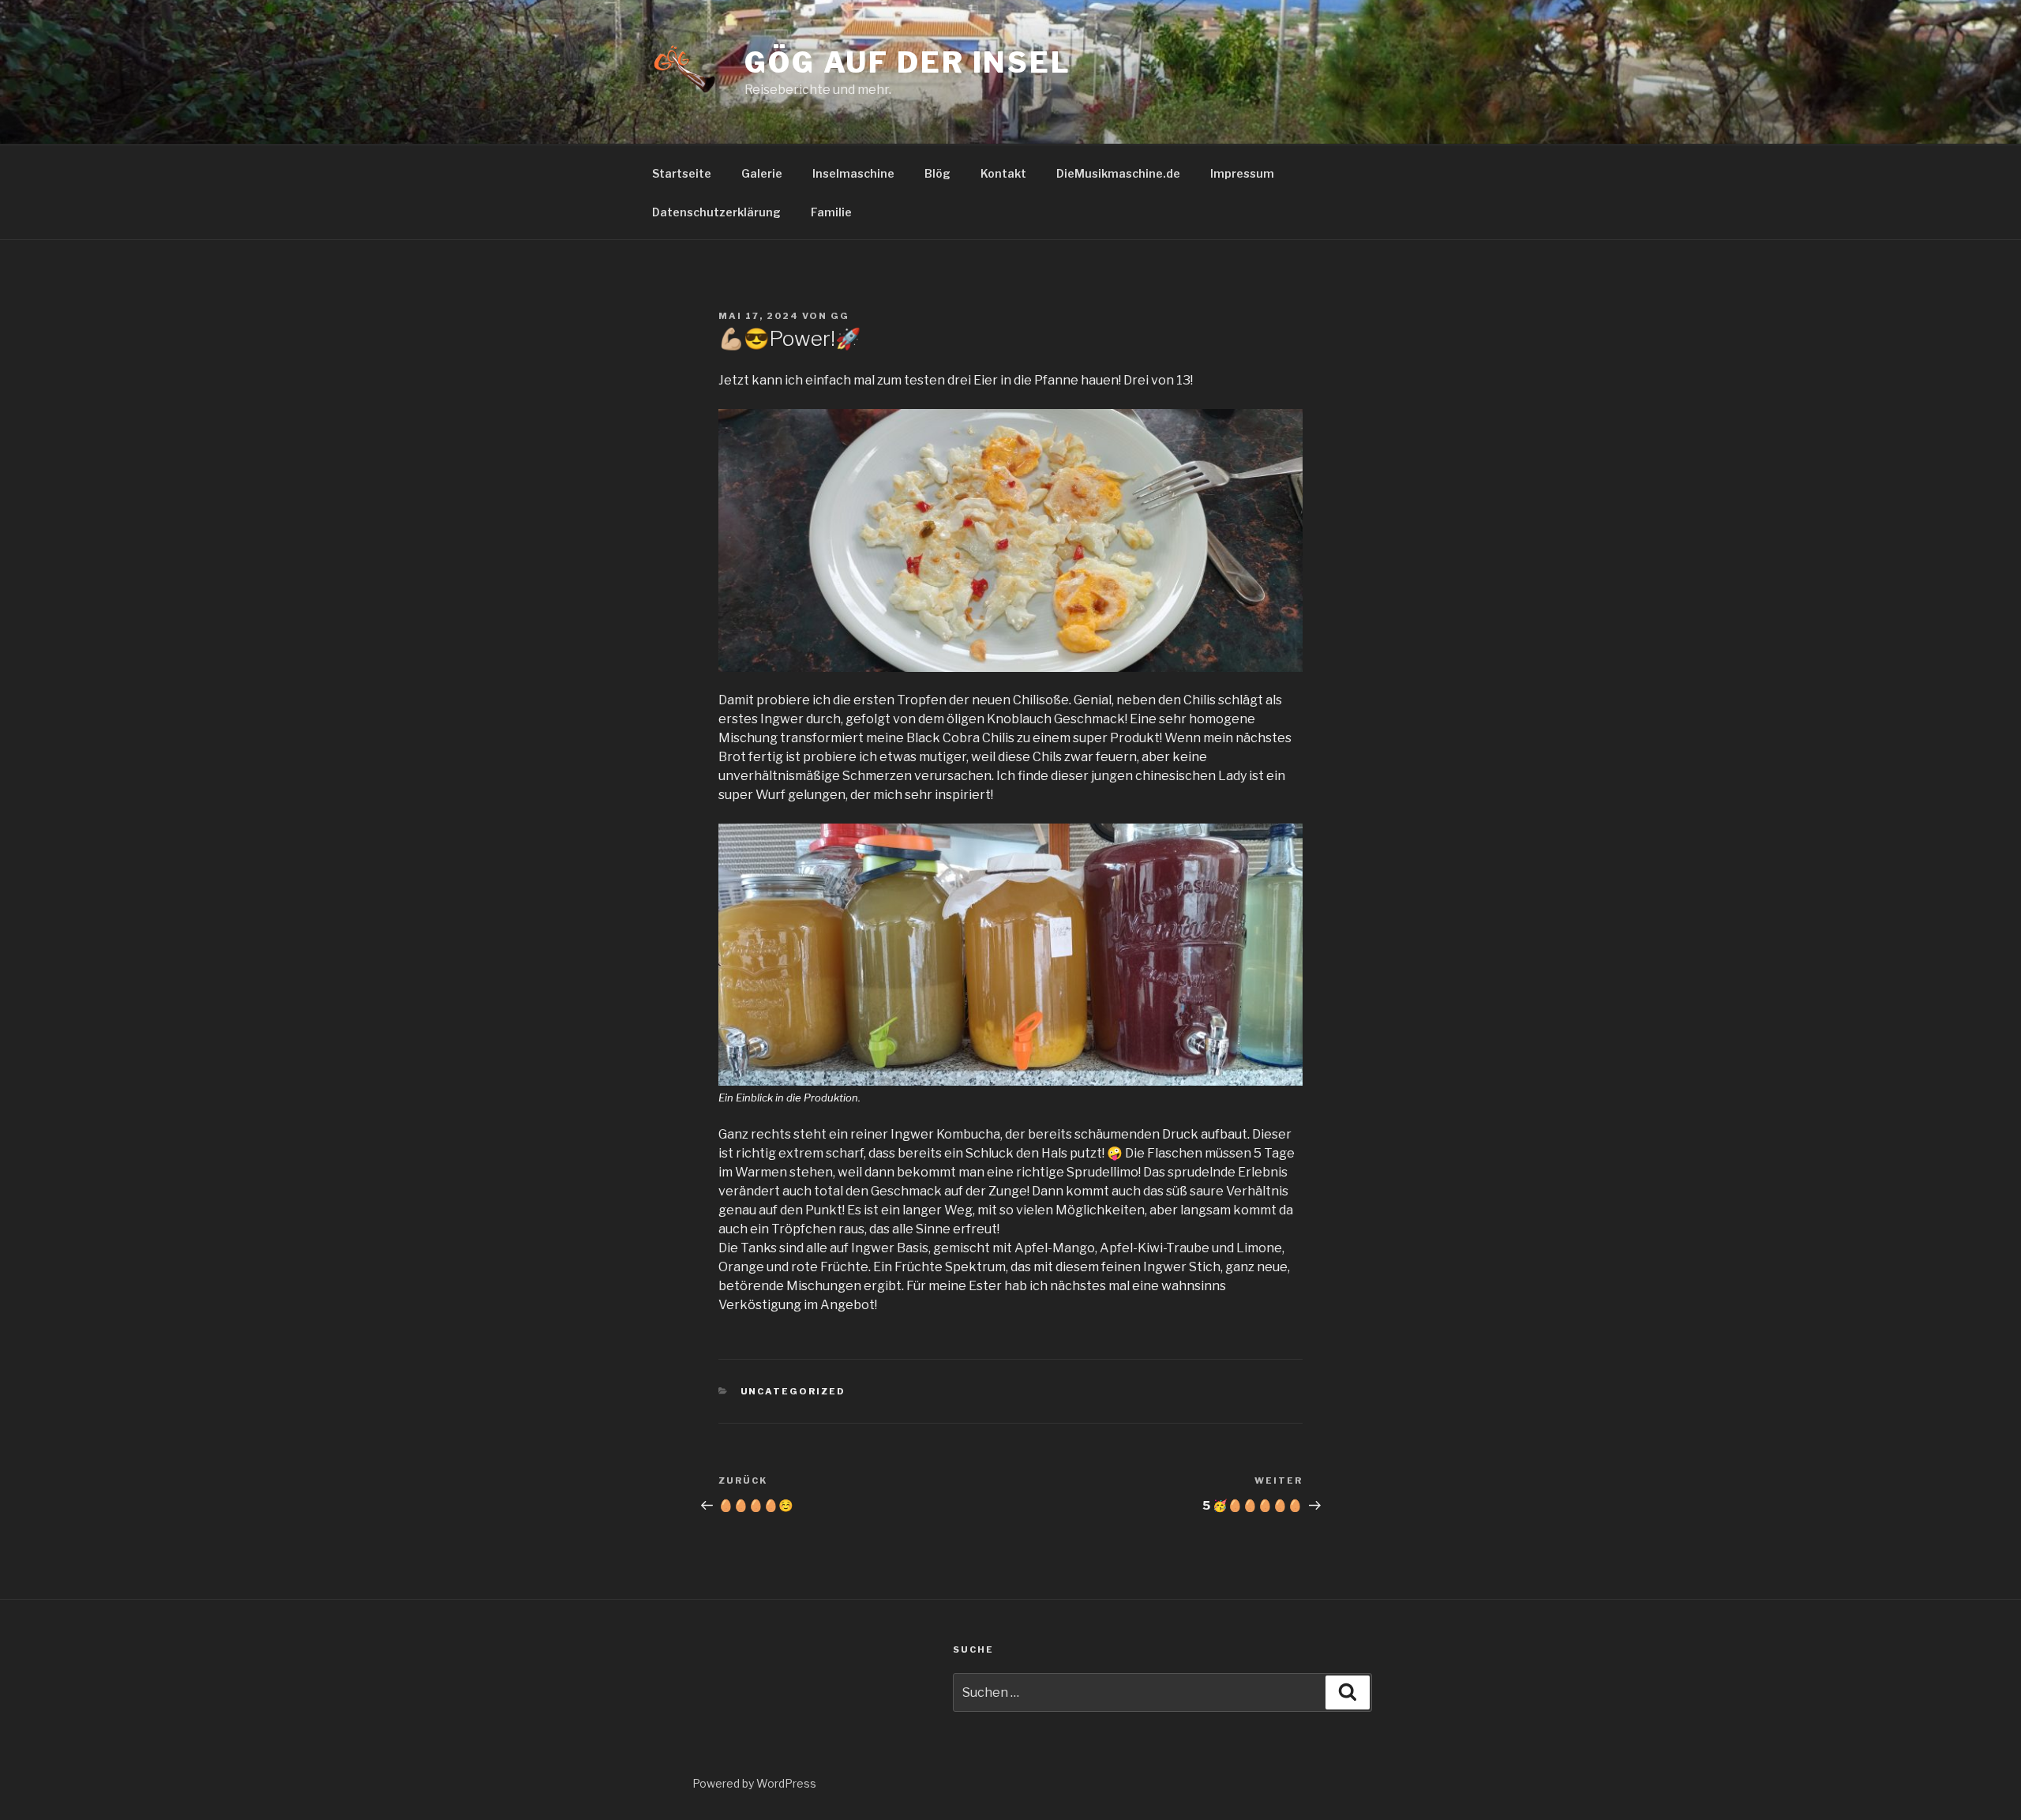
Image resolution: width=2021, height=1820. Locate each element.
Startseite (682, 173)
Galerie (762, 173)
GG (840, 316)
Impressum (1242, 173)
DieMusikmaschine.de (1118, 173)
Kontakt (1003, 173)
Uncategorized (793, 1391)
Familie (831, 212)
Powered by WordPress (754, 1783)
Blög (937, 173)
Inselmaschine (853, 173)
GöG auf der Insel (908, 62)
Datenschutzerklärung (716, 212)
